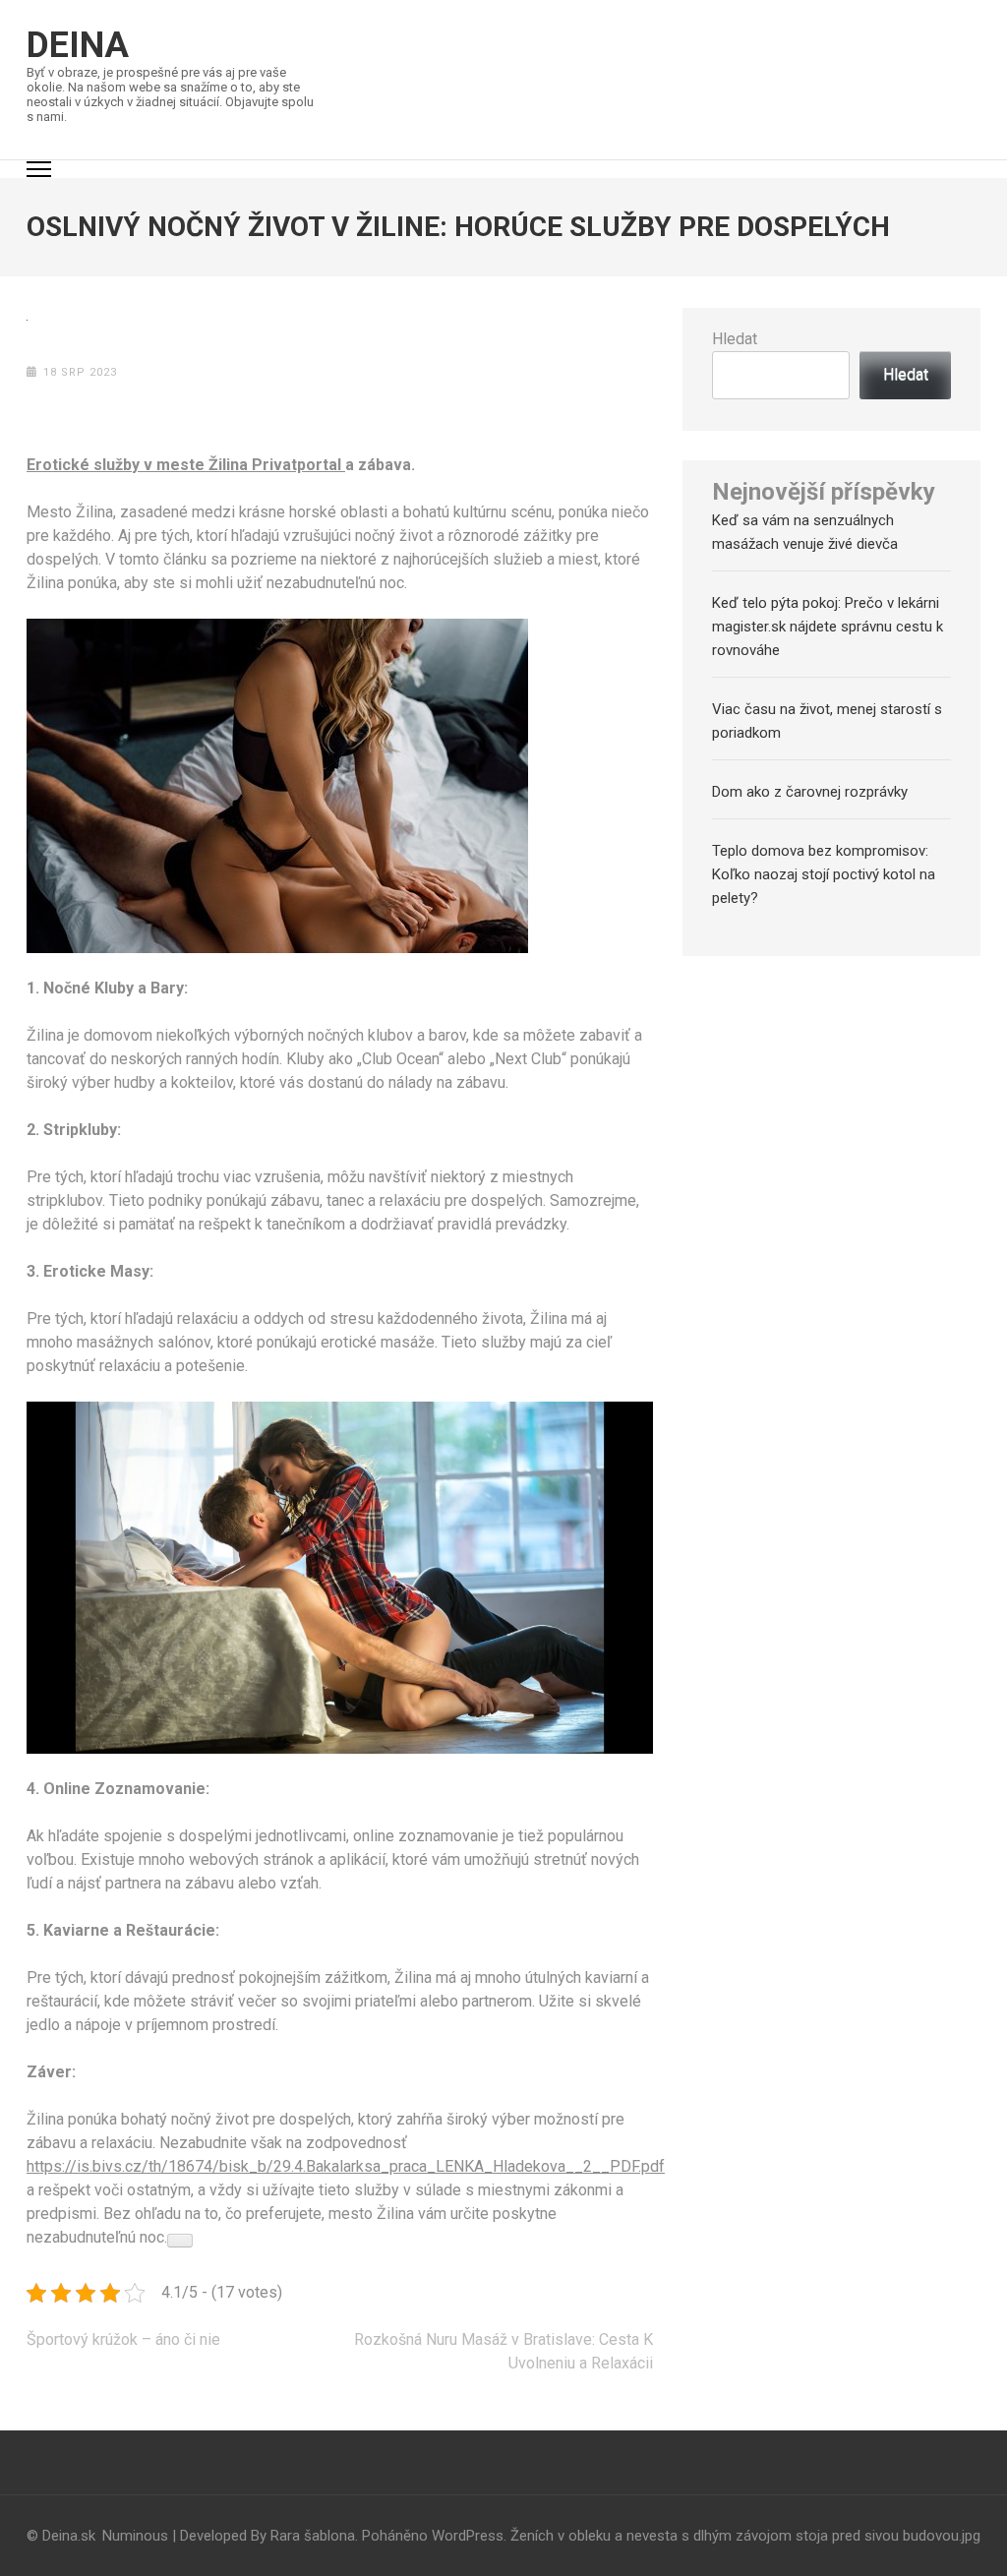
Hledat (735, 339)
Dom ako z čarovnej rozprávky (810, 792)
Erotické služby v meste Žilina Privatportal (186, 465)
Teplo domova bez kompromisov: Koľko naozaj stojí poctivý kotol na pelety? (824, 874)
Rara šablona (313, 2536)
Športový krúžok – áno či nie (123, 2339)
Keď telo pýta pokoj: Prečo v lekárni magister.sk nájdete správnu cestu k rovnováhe (828, 627)
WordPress (468, 2536)
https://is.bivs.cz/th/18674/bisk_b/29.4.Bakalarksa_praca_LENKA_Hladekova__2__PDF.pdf (346, 2166)
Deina (78, 45)
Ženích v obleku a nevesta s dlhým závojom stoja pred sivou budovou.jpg (745, 2536)
